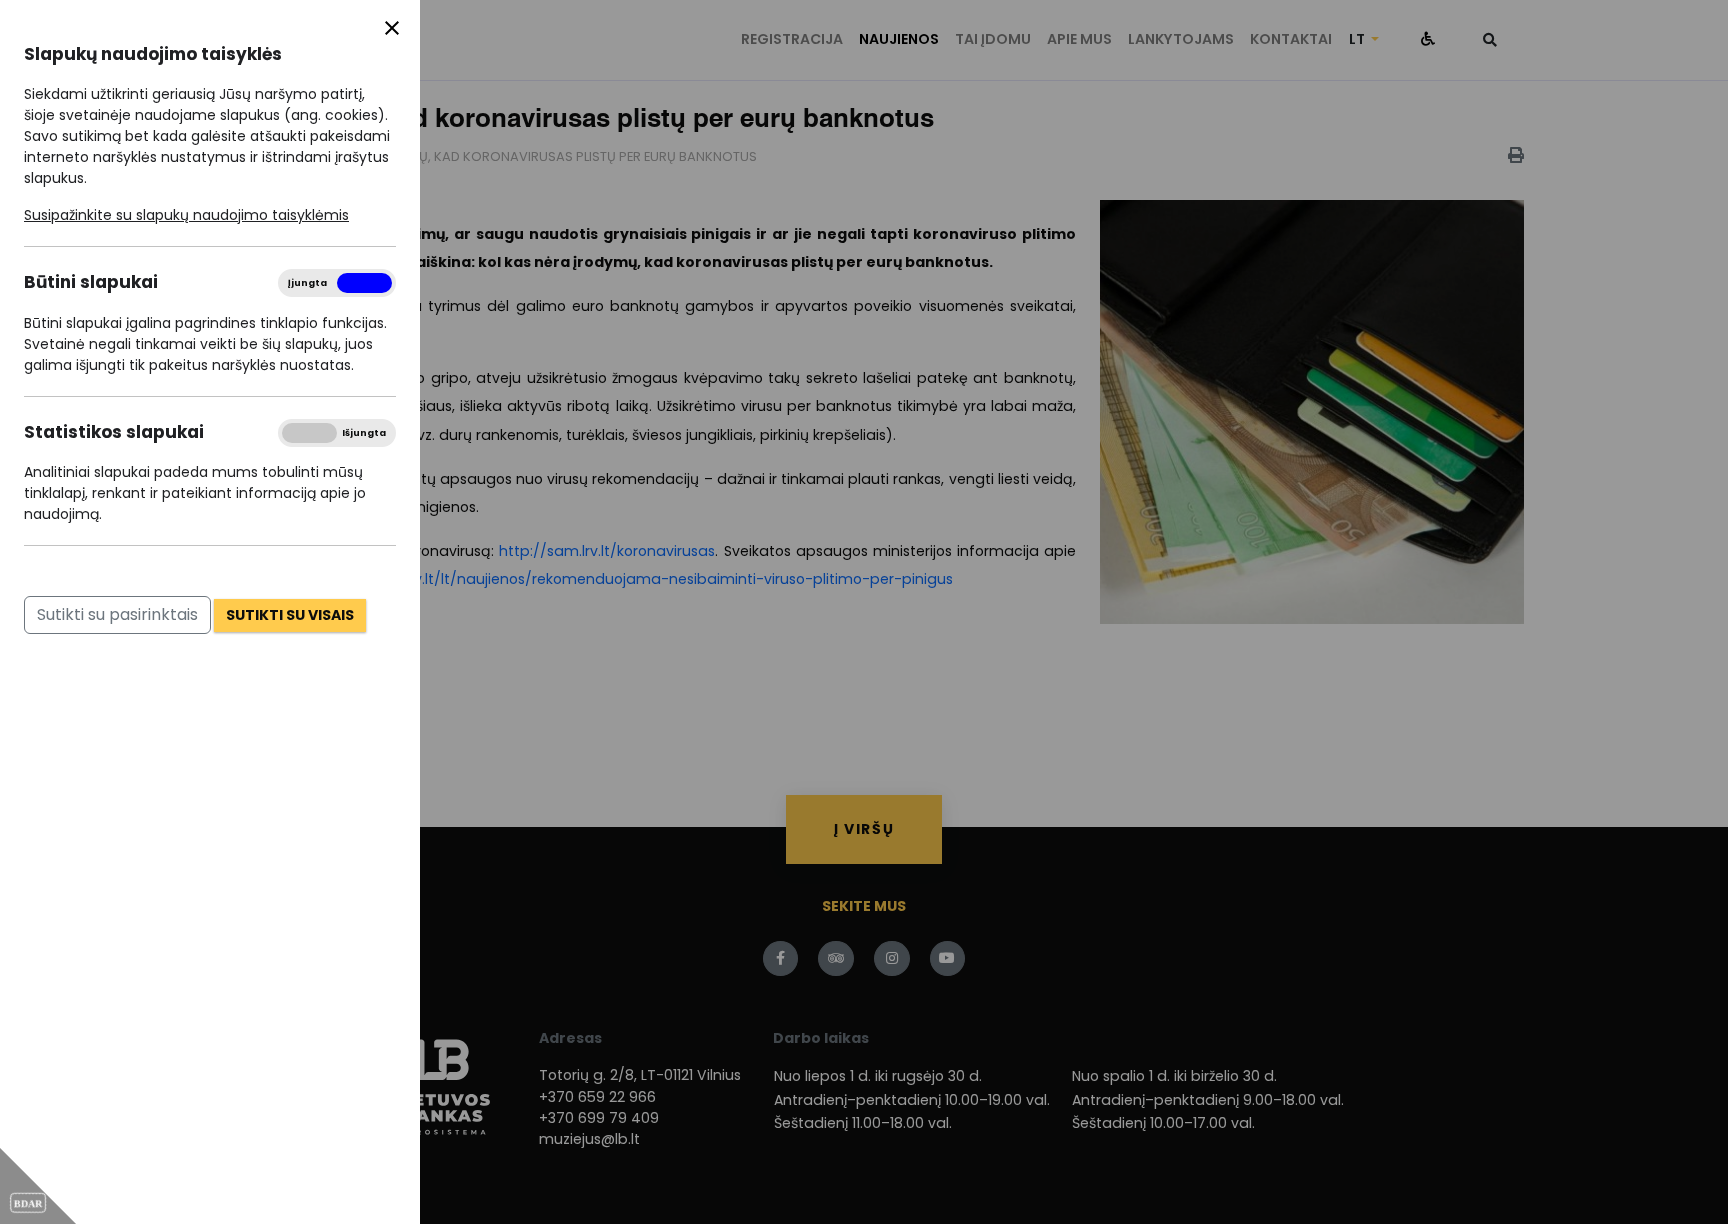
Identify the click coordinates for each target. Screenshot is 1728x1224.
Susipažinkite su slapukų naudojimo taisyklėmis (186, 215)
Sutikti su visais (290, 615)
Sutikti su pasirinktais (117, 614)
